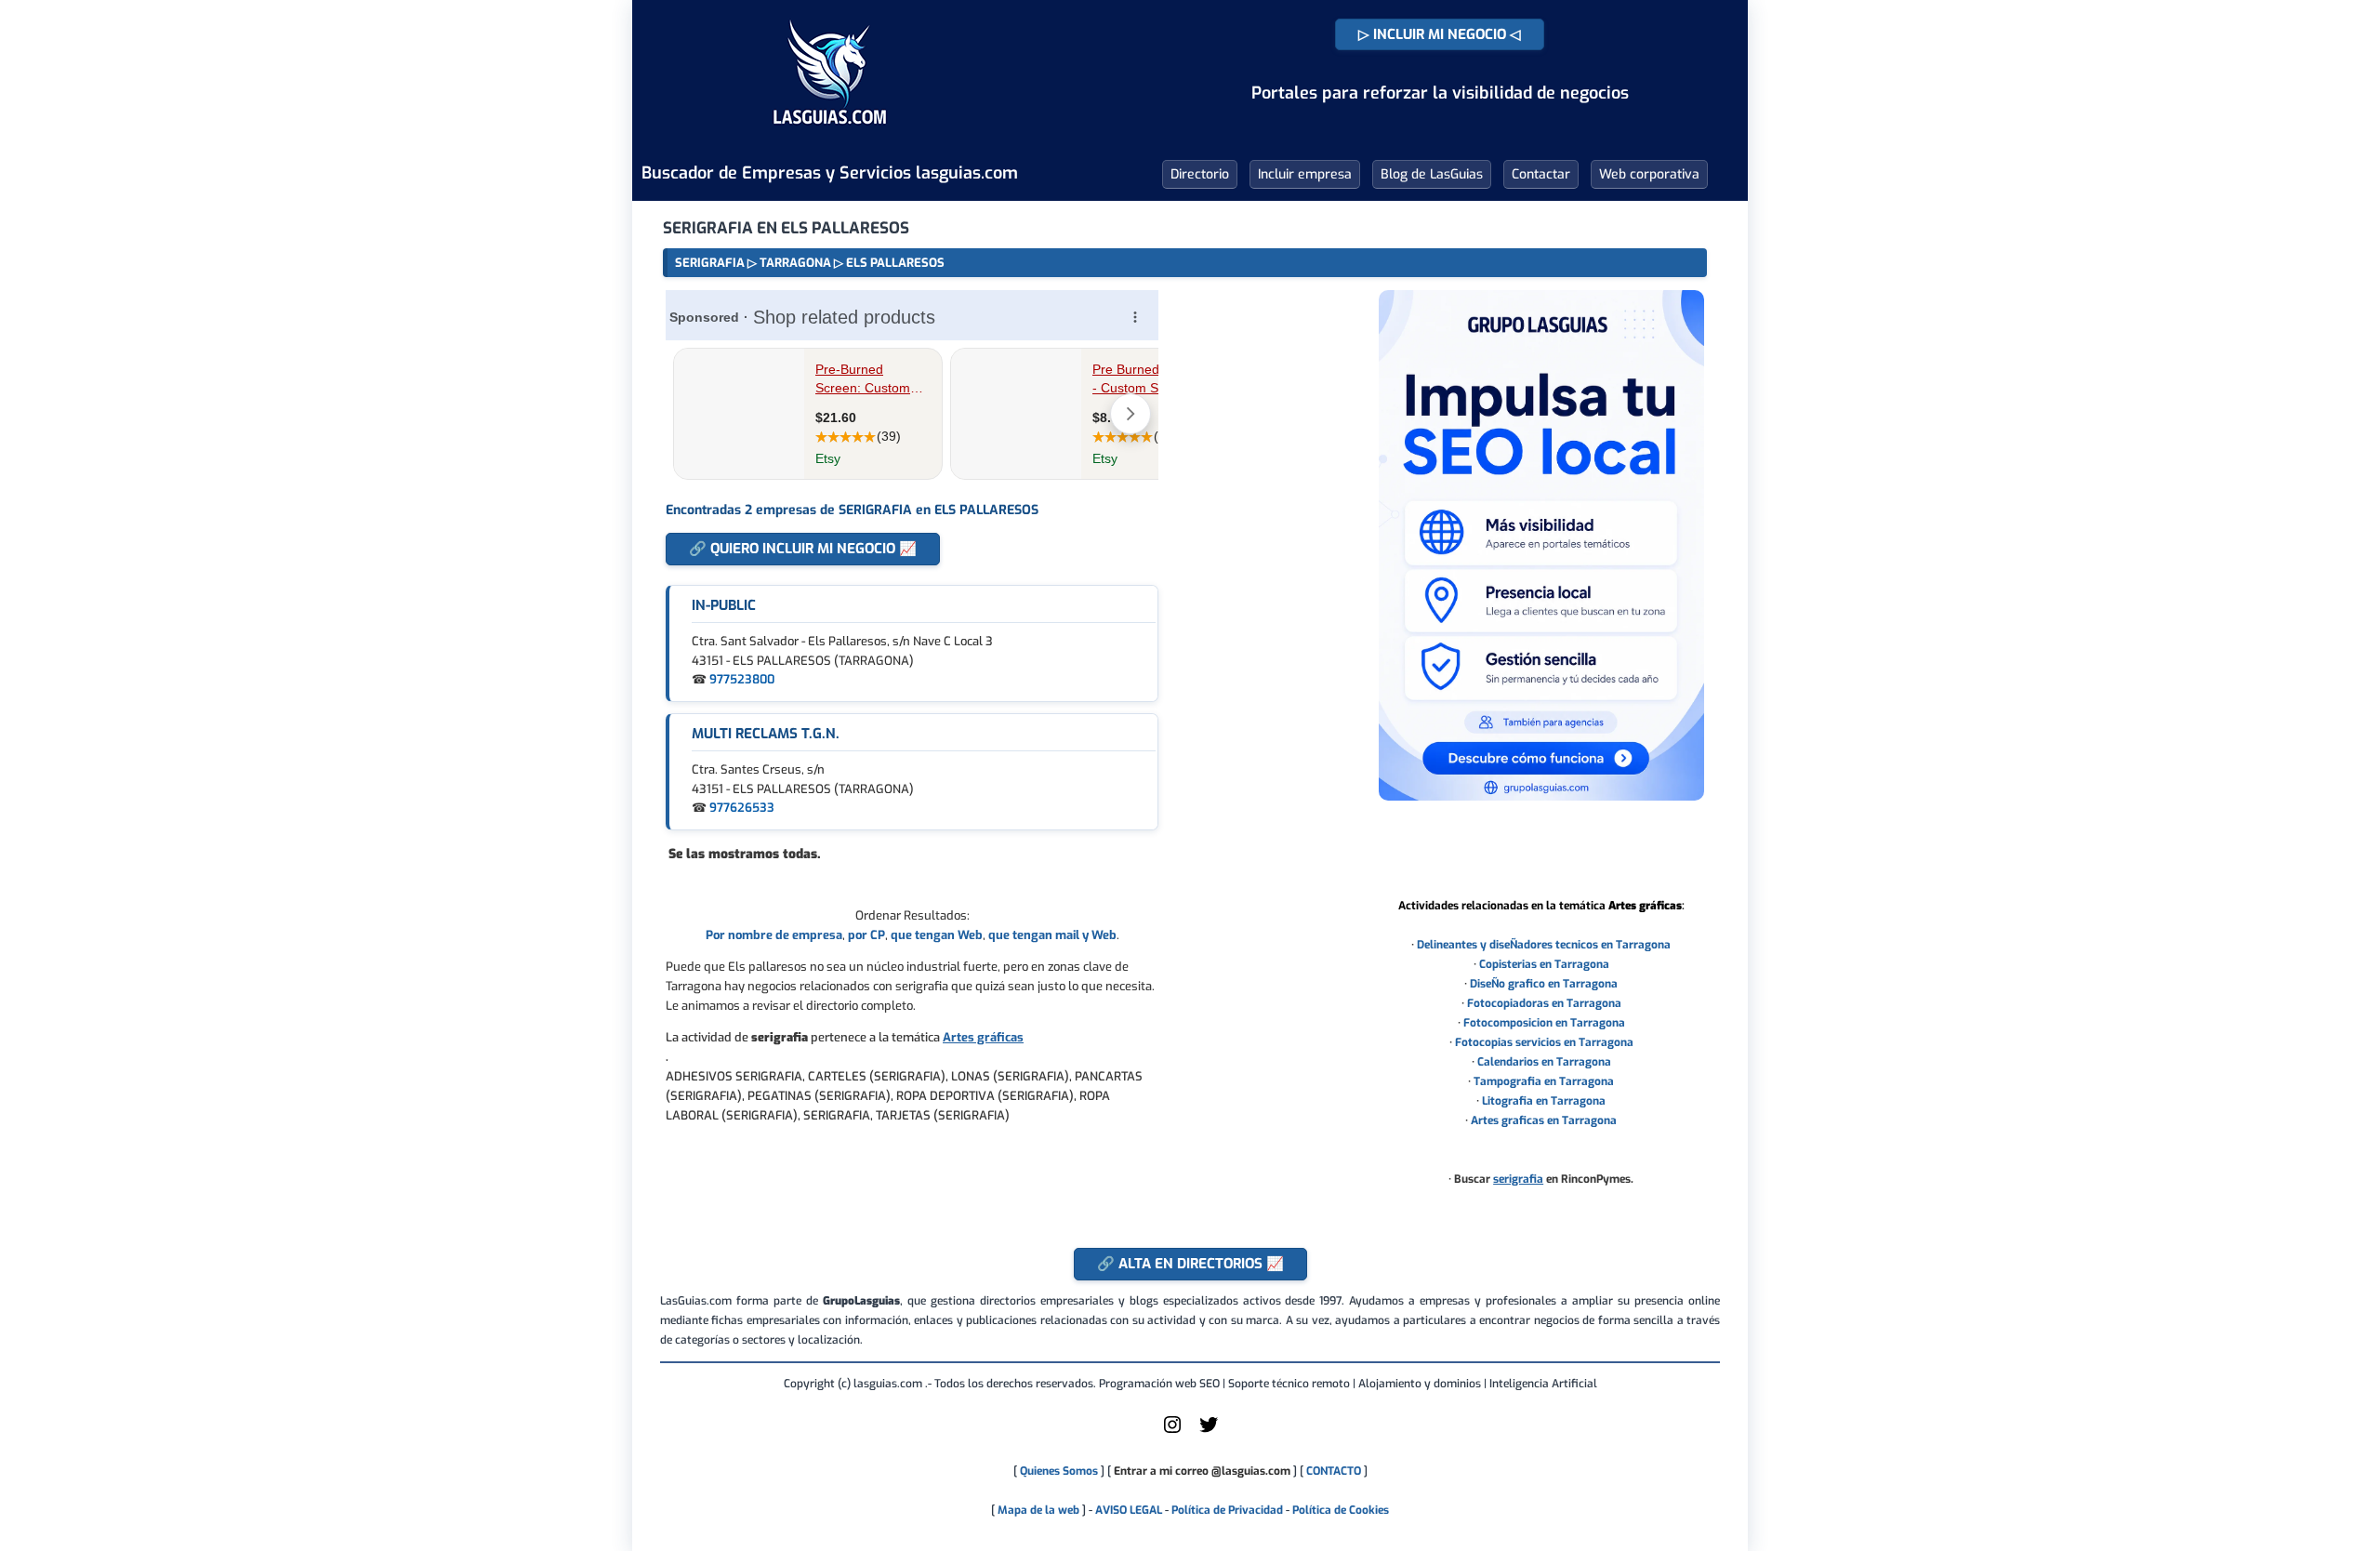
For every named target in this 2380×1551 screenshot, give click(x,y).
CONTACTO (1334, 1471)
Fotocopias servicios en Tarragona (1544, 1042)
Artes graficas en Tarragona (1544, 1120)
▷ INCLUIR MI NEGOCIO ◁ (1440, 34)
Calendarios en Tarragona (1544, 1062)
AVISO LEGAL (1129, 1510)
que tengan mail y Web (1052, 935)
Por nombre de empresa (774, 935)
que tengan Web (937, 935)
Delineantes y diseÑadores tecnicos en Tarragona (1544, 945)
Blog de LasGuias (1432, 174)
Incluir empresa (1305, 174)
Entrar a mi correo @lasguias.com (1202, 1471)
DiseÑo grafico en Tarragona (1544, 984)
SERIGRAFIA (710, 263)
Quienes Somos (1059, 1471)
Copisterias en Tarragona (1544, 964)
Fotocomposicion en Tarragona (1544, 1023)
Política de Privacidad (1227, 1510)
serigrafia (1518, 1179)
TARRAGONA (795, 263)
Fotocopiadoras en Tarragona (1544, 1003)
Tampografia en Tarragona (1544, 1081)
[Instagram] (1172, 1432)
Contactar (1541, 174)
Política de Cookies (1341, 1510)
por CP (866, 935)
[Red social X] (1209, 1432)
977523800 (742, 679)
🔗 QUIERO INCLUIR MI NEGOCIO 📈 (803, 549)
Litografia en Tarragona (1544, 1101)
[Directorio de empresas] (830, 138)
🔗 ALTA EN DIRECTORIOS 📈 (1190, 1264)
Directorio (1200, 174)
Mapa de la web (1037, 1510)
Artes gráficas (983, 1037)
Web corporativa (1649, 174)
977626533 (742, 808)
